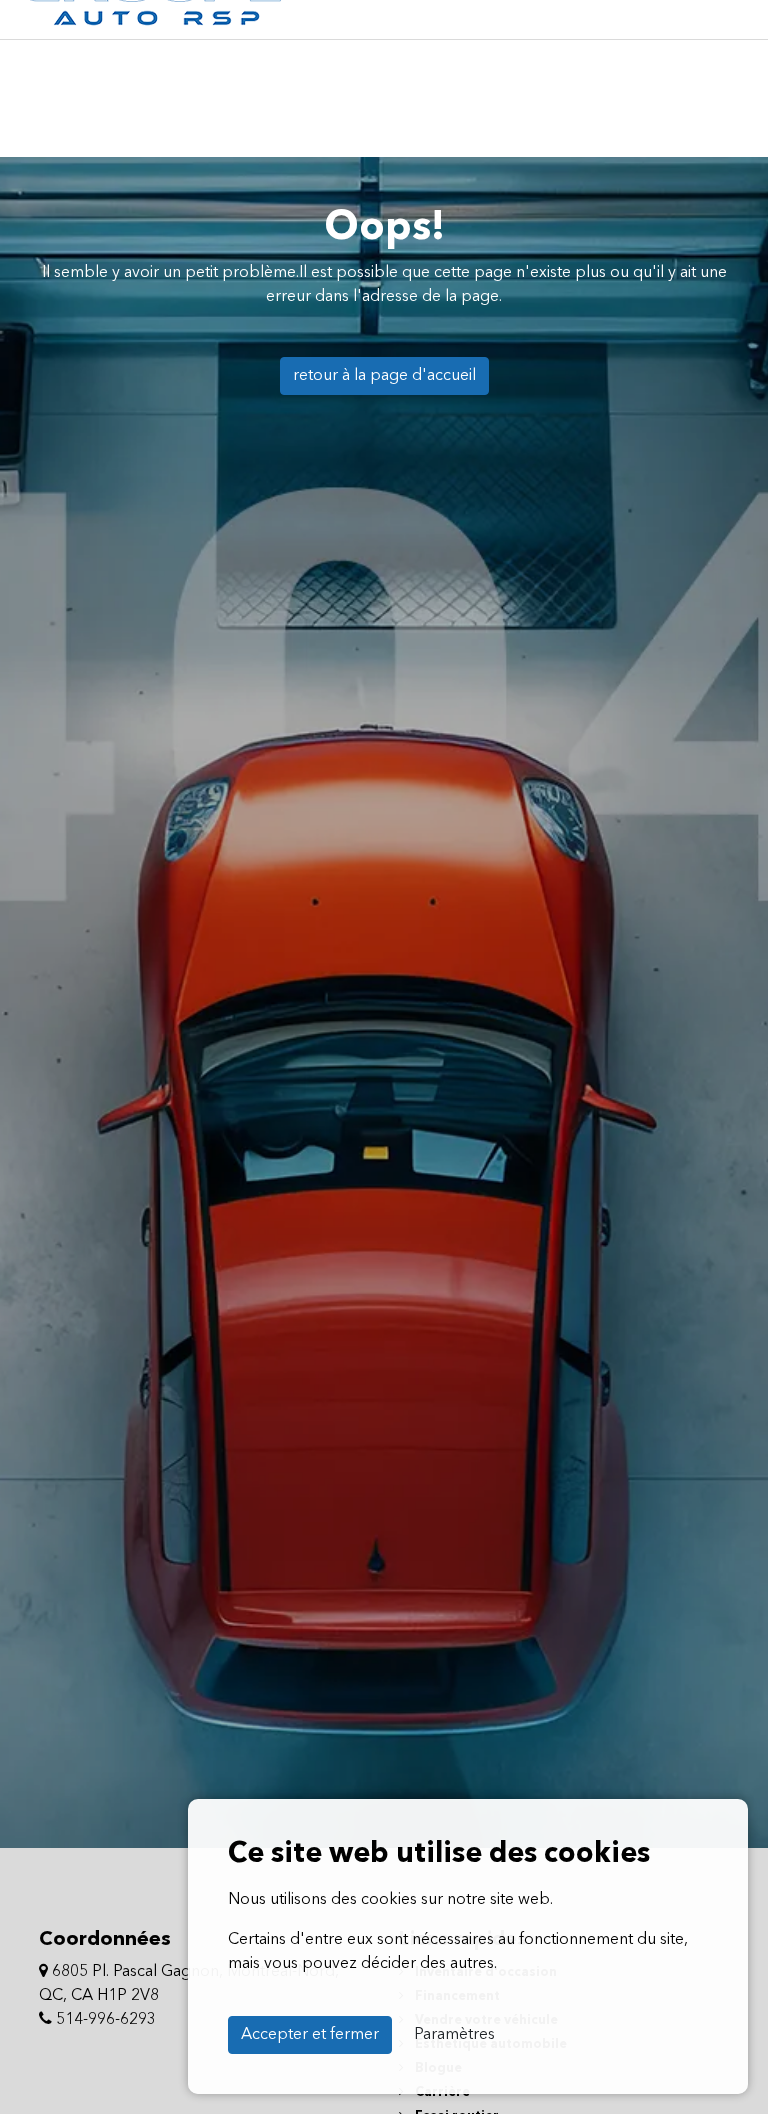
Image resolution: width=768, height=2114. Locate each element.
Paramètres (454, 2035)
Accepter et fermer (310, 2035)
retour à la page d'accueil (384, 376)
